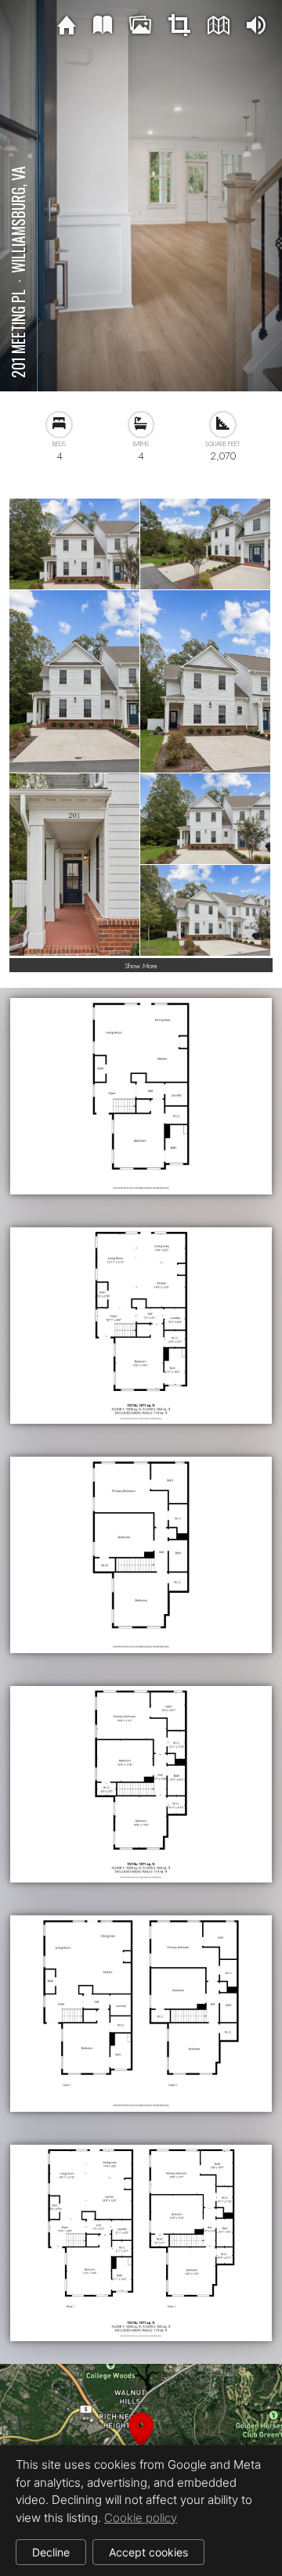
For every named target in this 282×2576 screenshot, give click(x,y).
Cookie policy (141, 2518)
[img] (67, 26)
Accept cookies (148, 2552)
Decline (51, 2552)
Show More (141, 966)
